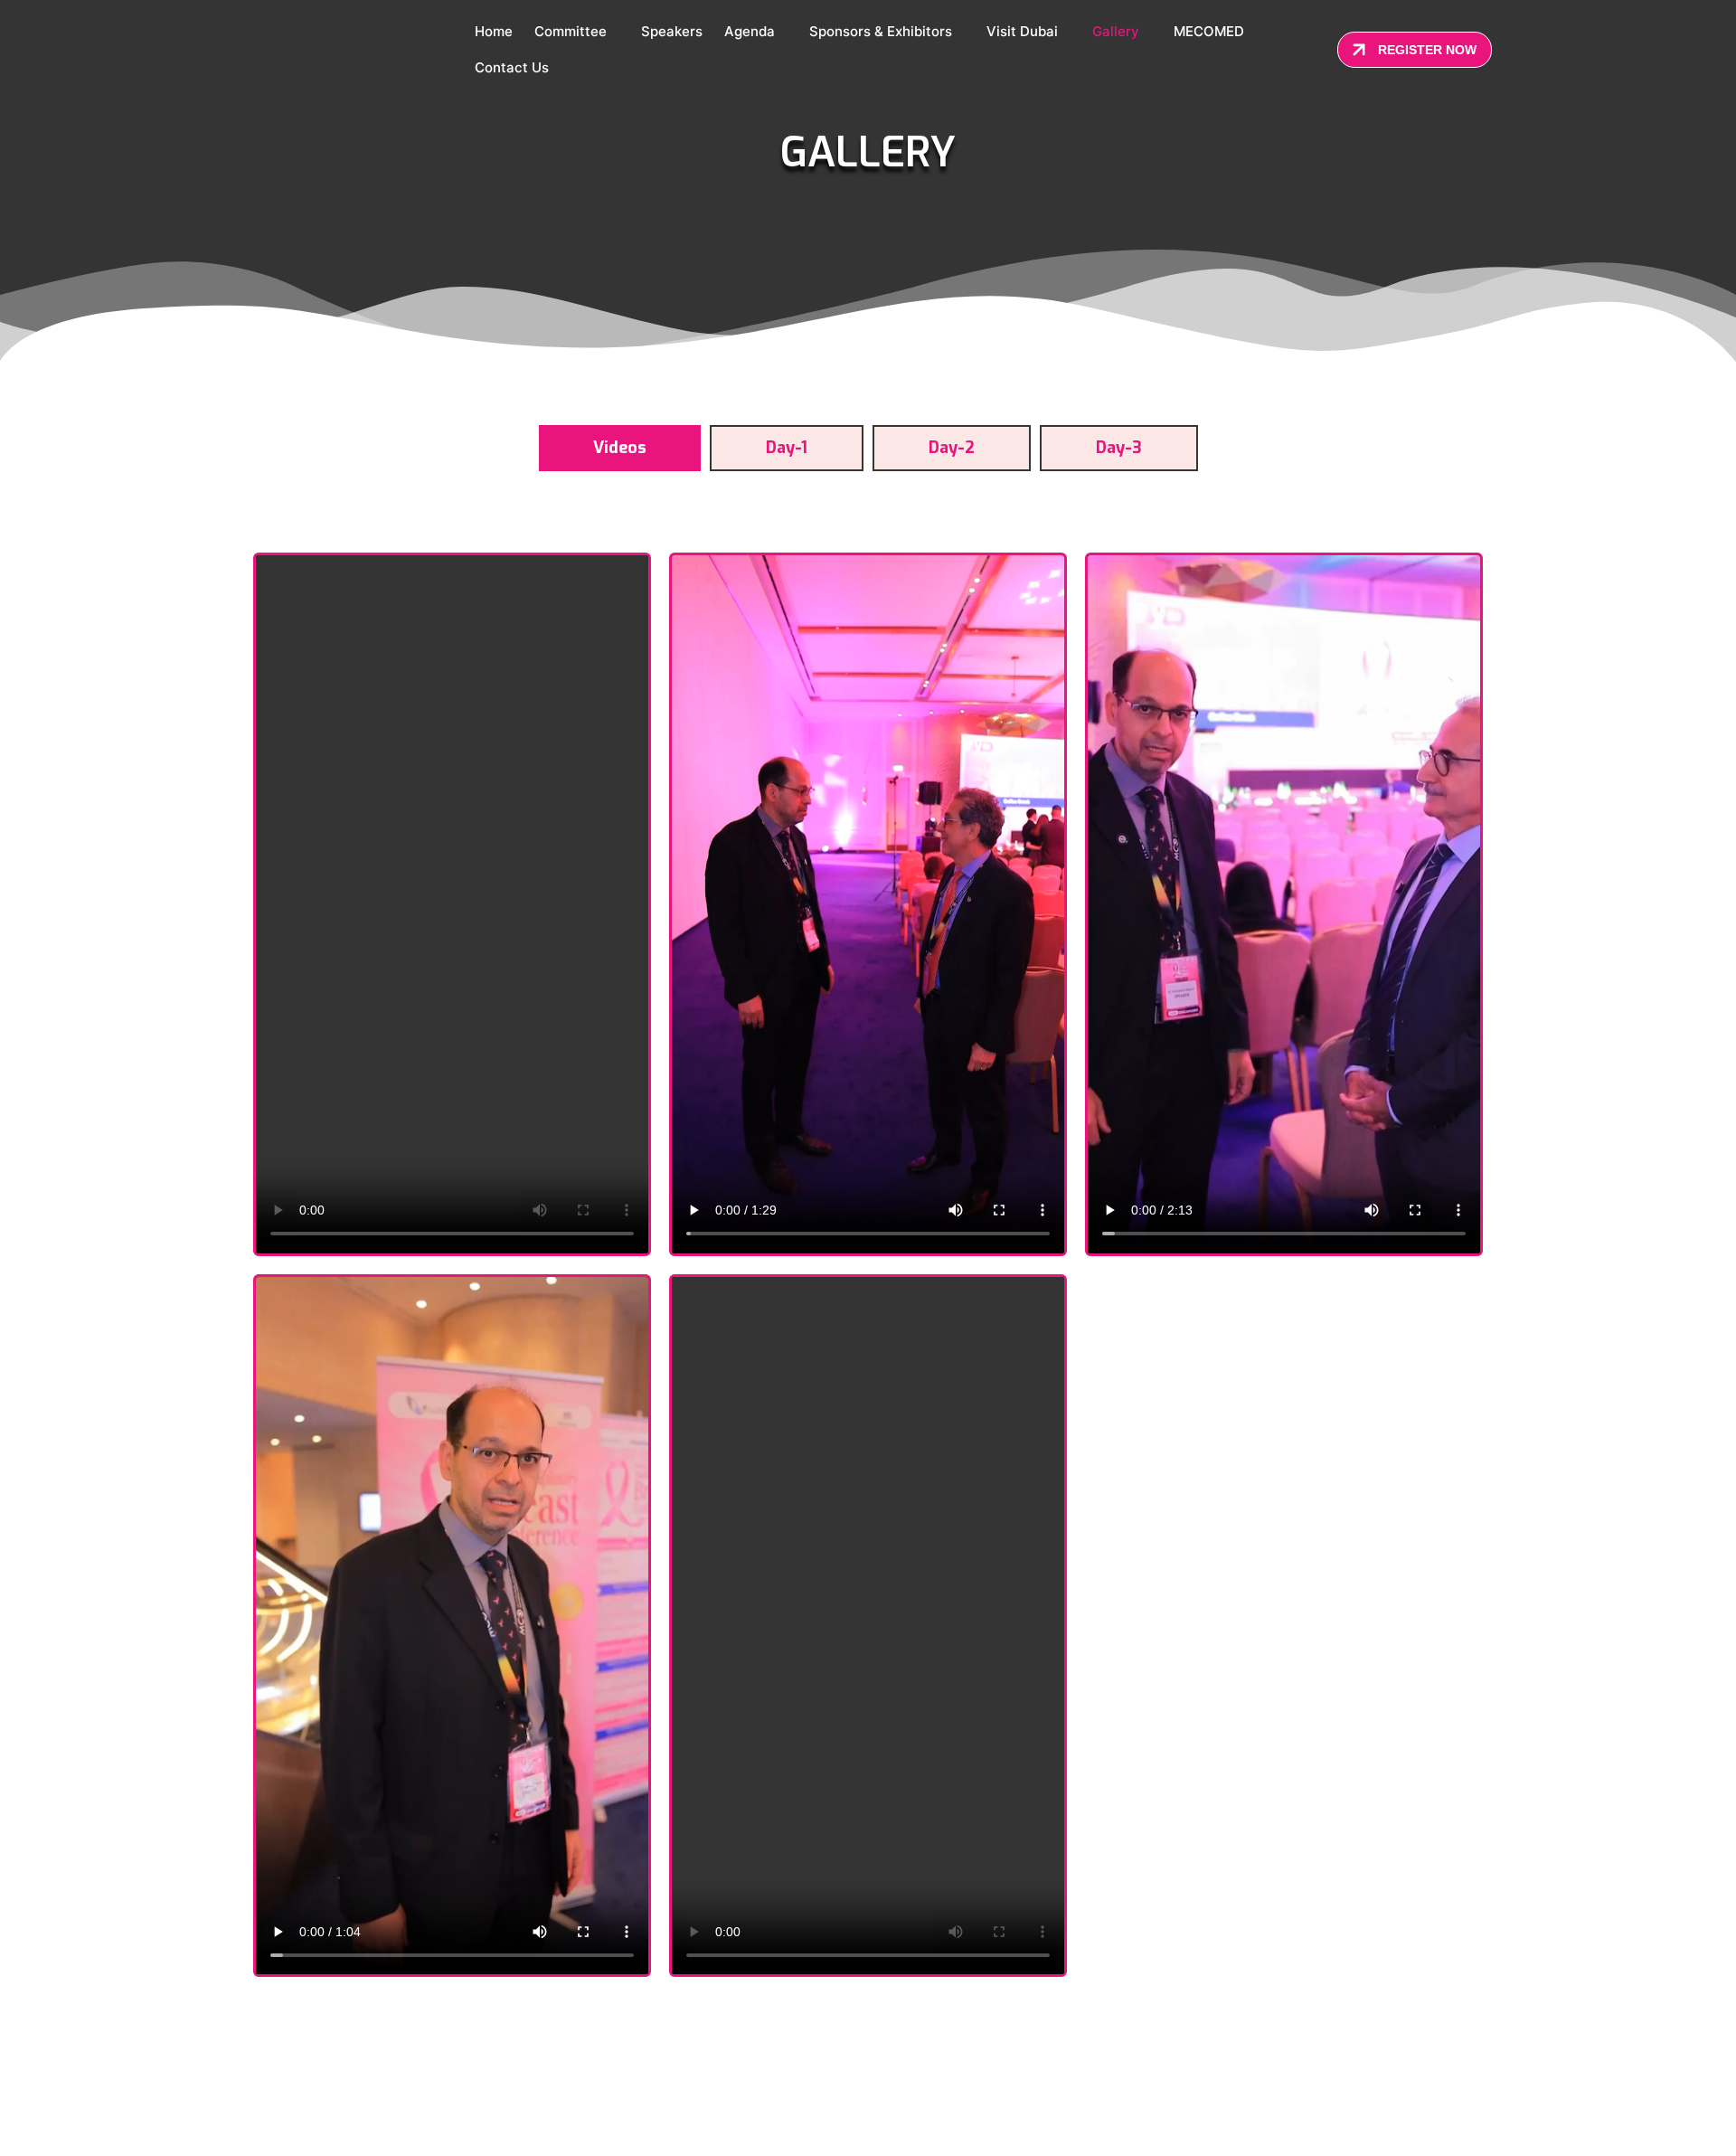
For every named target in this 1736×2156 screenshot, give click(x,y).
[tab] (620, 448)
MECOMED (1209, 31)
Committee (571, 31)
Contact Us (512, 67)
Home (494, 31)
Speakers (672, 31)
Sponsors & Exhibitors (881, 31)
